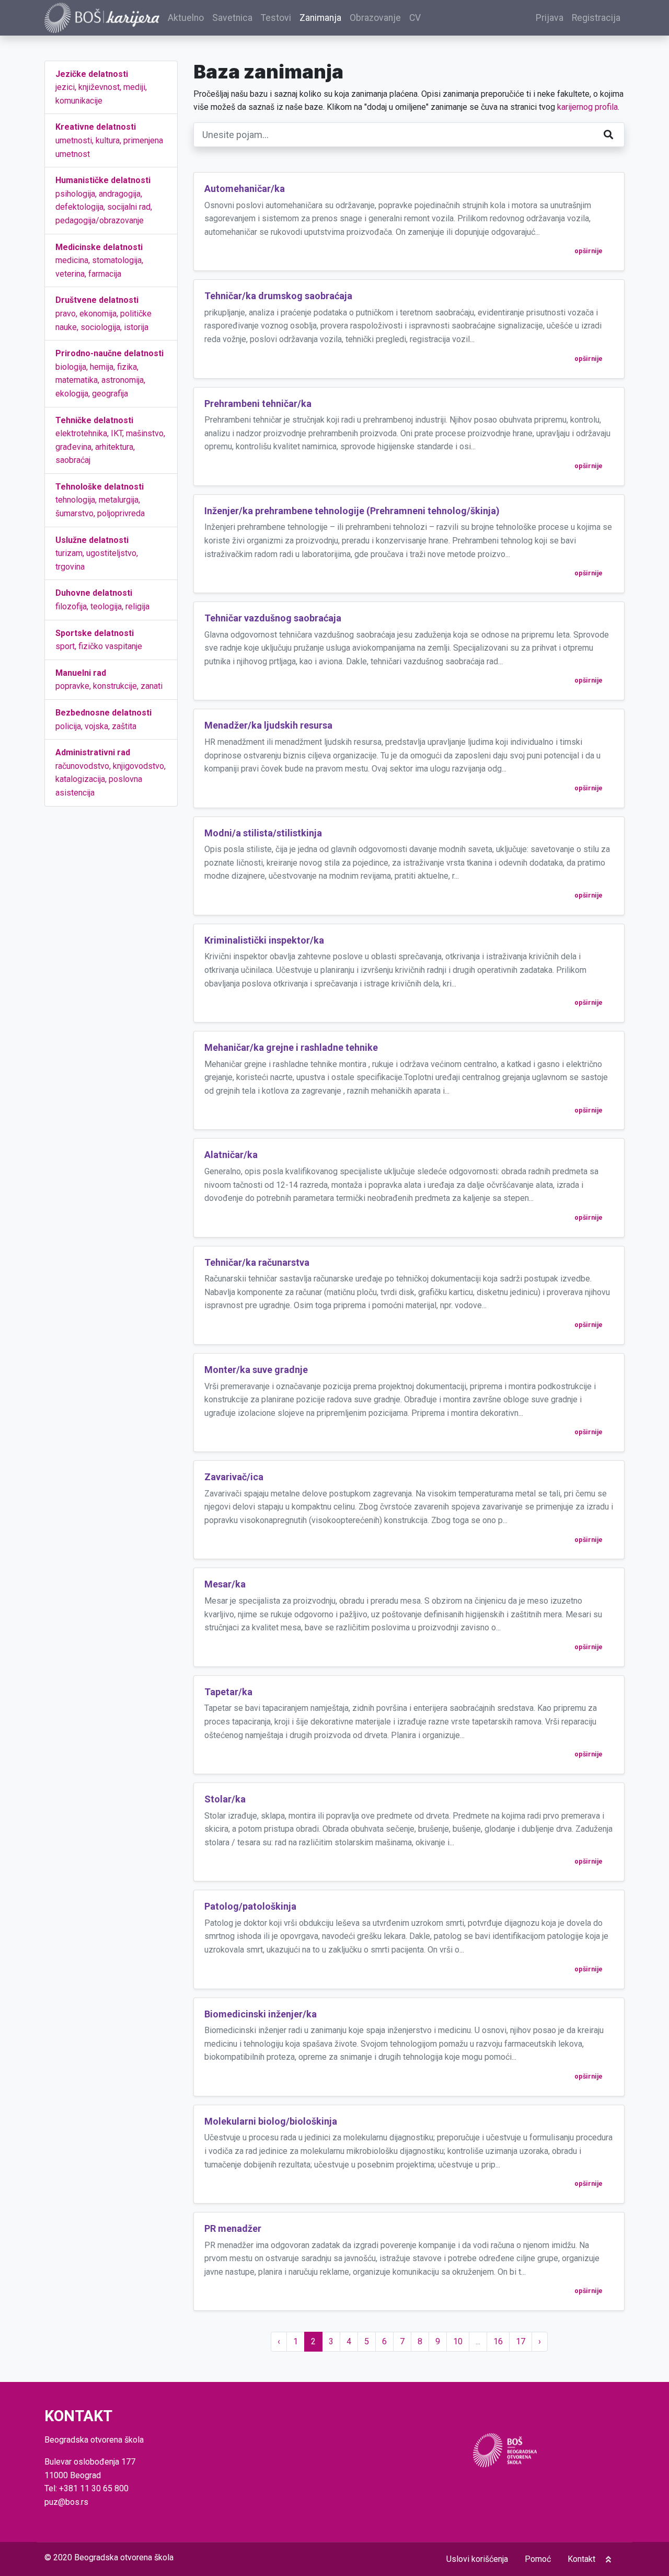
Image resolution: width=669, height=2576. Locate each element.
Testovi (276, 18)
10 (458, 2341)
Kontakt (581, 2559)
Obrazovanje (375, 18)
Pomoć (538, 2559)
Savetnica (232, 18)
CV (415, 18)
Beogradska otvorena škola (124, 2557)
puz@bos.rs (66, 2502)
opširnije (589, 251)
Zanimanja (320, 18)
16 (498, 2341)
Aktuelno (186, 18)
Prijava (550, 18)
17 (521, 2341)
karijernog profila (587, 107)
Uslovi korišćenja (477, 2559)
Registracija (596, 18)
